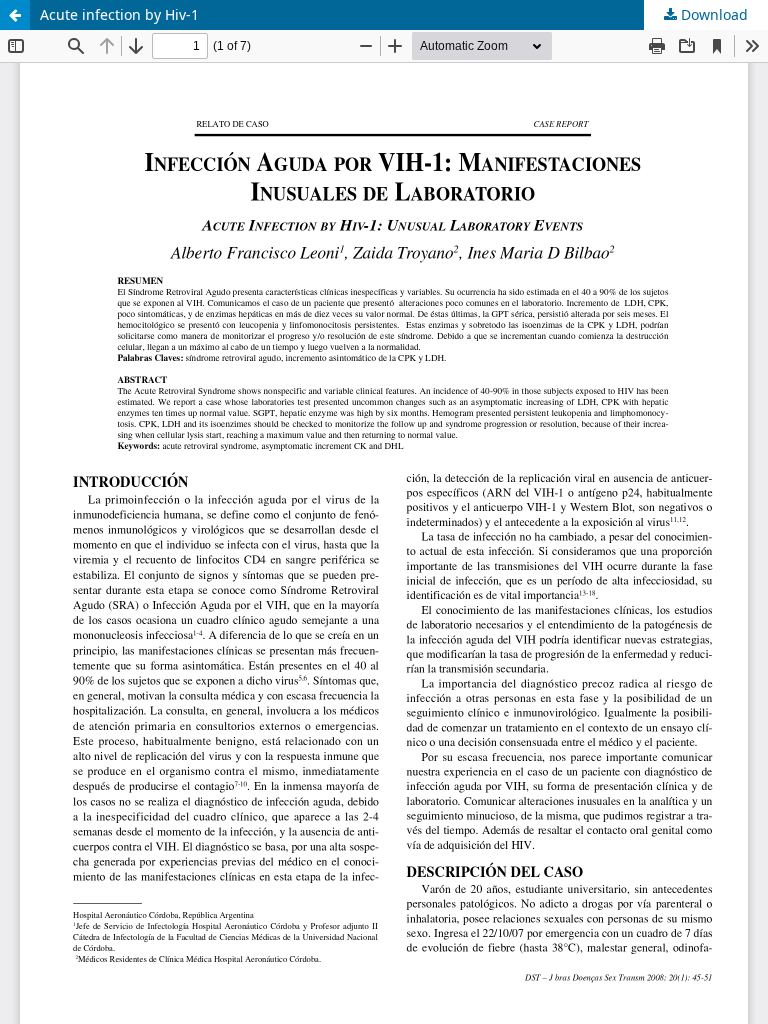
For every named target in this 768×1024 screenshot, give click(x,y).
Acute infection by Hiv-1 (119, 14)
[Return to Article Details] (15, 15)
